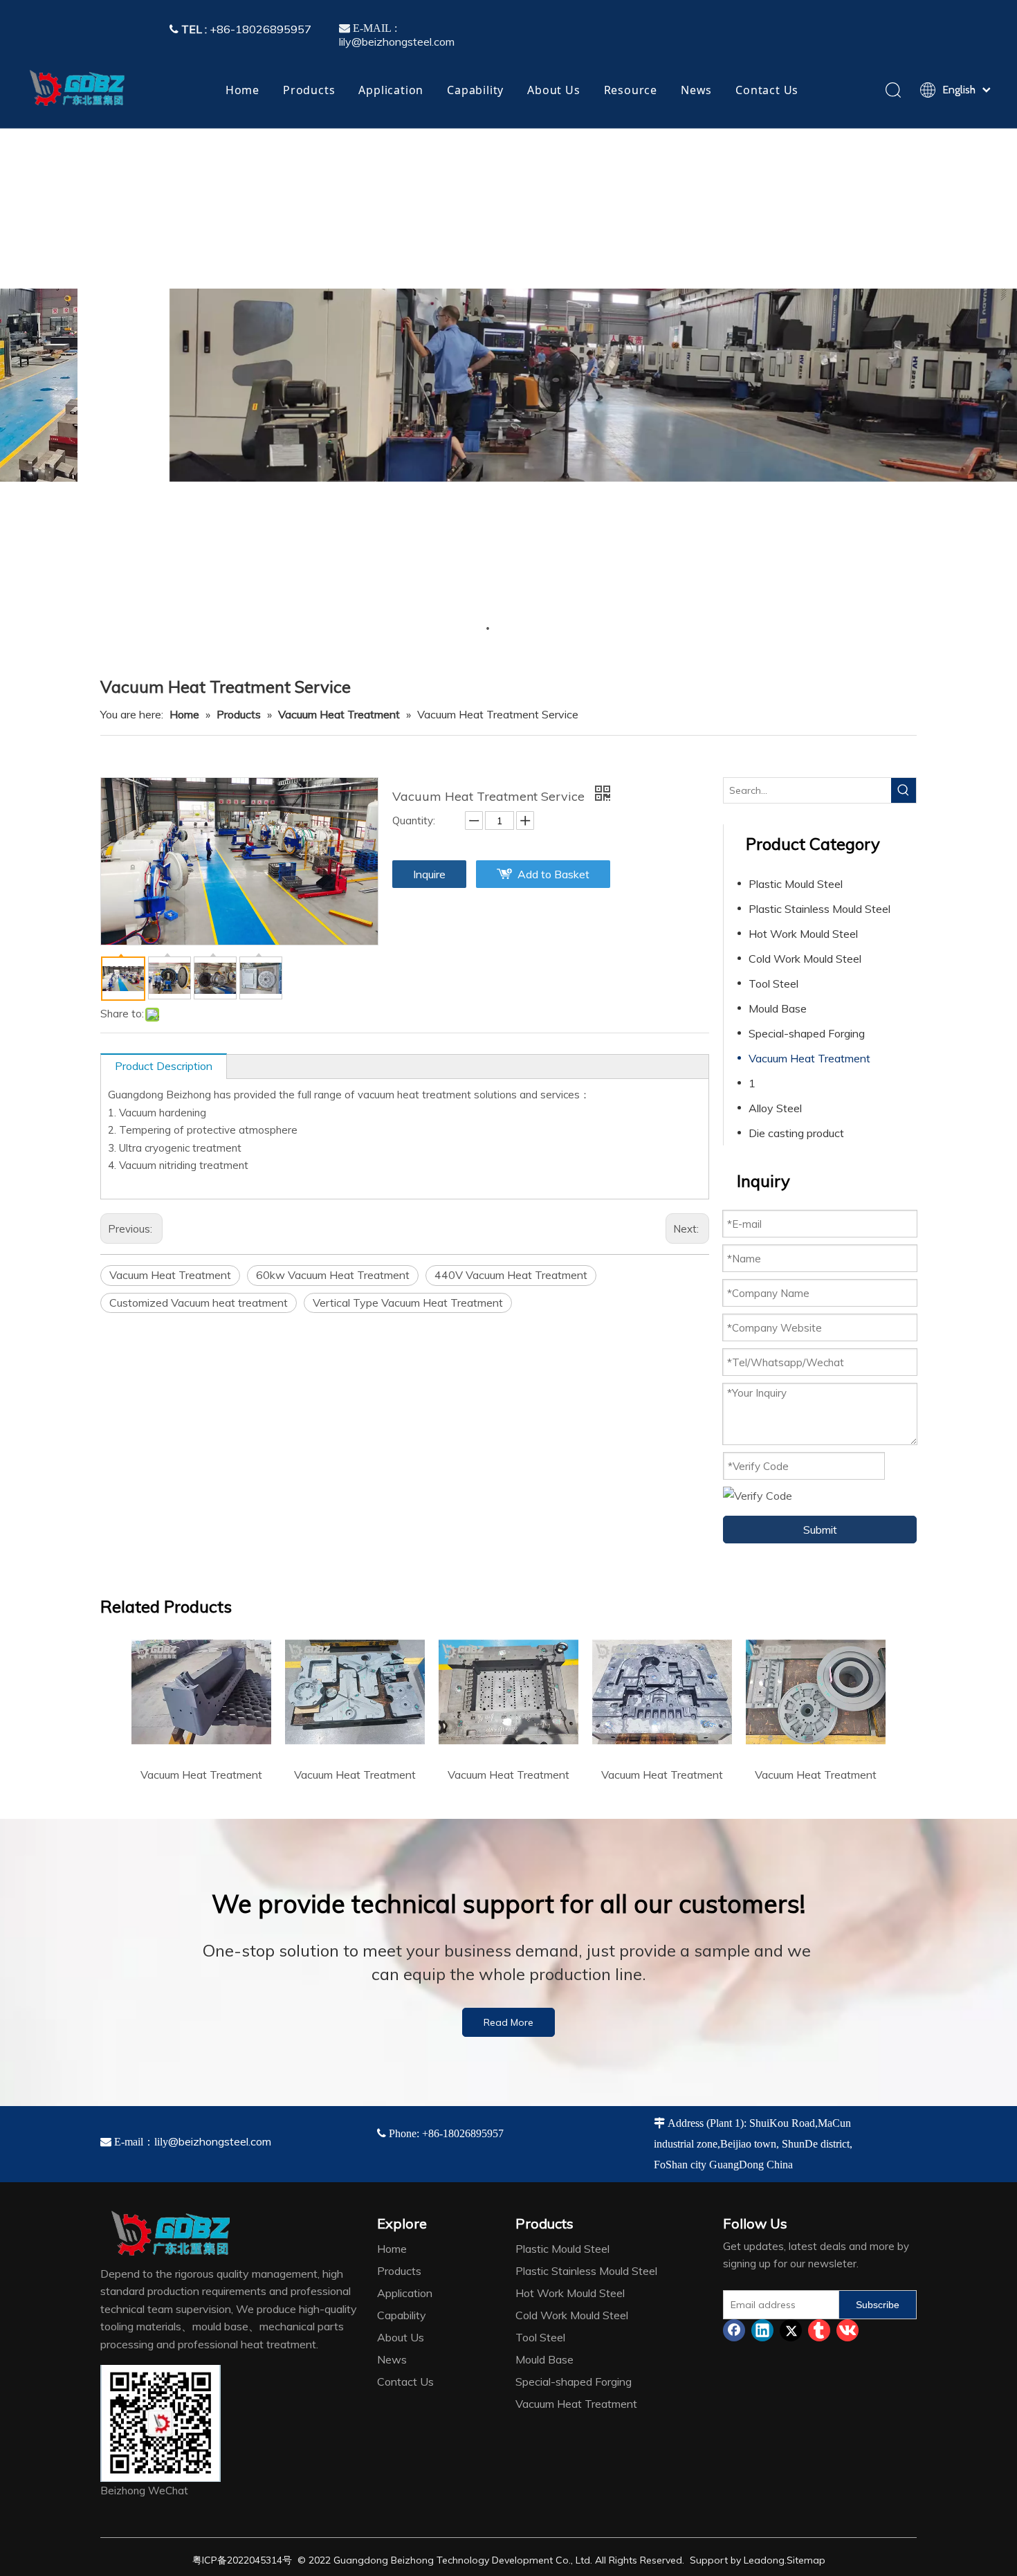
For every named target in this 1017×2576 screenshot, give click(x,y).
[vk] (847, 2330)
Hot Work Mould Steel (803, 934)
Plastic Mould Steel (796, 884)
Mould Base (778, 1008)
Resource (631, 90)
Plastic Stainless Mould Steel (819, 909)
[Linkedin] (762, 2330)
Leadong (764, 2560)
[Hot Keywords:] (904, 790)
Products (309, 90)
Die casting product (796, 1133)
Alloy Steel (775, 1108)
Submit (820, 1530)
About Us (553, 90)
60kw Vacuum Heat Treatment (333, 1275)
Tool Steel (773, 983)
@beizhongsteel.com (220, 2141)
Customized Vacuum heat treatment (199, 1303)
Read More (508, 2022)
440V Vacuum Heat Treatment (511, 1275)
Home (242, 90)
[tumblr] (819, 2330)
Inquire (429, 874)
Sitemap (806, 2560)
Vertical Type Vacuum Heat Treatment (408, 1303)
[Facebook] (734, 2330)
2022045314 (255, 2560)
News (696, 90)
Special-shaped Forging (807, 1033)
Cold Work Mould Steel (805, 959)
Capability (475, 90)
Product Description (164, 1066)
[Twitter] (791, 2330)
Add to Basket (553, 874)
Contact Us (767, 90)
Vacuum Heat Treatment (170, 1275)
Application (391, 90)
